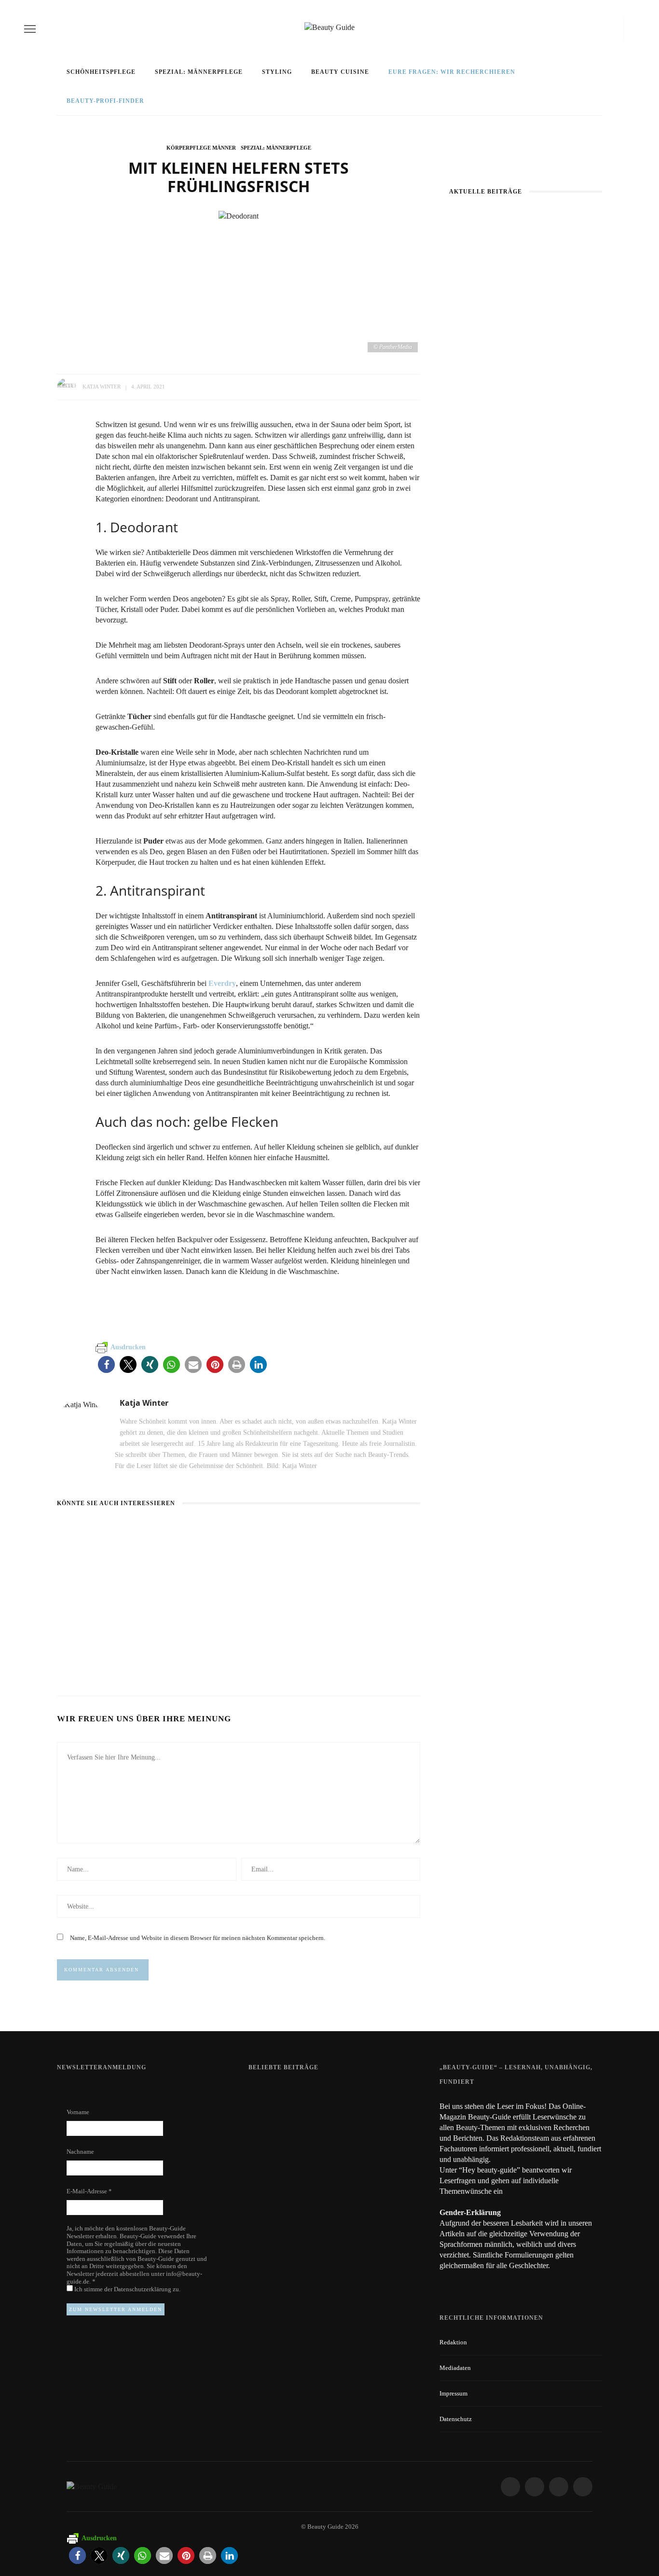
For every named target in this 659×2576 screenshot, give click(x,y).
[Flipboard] (617, 29)
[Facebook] (577, 29)
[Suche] (632, 29)
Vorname (78, 2112)
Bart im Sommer (213, 1640)
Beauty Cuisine (340, 72)
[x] (607, 29)
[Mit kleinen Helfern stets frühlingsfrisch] (239, 215)
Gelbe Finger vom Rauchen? (359, 2146)
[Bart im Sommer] (210, 1530)
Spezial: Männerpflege (199, 72)
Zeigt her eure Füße (345, 2092)
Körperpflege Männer (201, 148)
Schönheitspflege (101, 72)
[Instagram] (594, 29)
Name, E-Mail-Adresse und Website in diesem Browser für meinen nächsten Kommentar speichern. (198, 1938)
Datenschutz (456, 2419)
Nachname (80, 2152)
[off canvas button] (30, 29)
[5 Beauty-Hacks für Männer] (350, 1530)
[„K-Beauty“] (488, 353)
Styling (277, 72)
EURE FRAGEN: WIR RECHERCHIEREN (452, 72)
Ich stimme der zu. (127, 2289)
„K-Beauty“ (526, 455)
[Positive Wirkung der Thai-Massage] (474, 490)
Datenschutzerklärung (143, 2289)
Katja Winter (102, 387)
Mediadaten (455, 2368)
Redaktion (453, 2342)
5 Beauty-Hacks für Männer (361, 1640)
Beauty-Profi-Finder (105, 101)
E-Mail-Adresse (89, 2191)
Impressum (453, 2393)
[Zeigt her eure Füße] (268, 2092)
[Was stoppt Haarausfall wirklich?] (78, 1530)
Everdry (222, 983)
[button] (106, 1364)
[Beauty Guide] (92, 2486)
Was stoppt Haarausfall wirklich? (526, 318)
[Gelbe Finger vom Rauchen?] (274, 2150)
